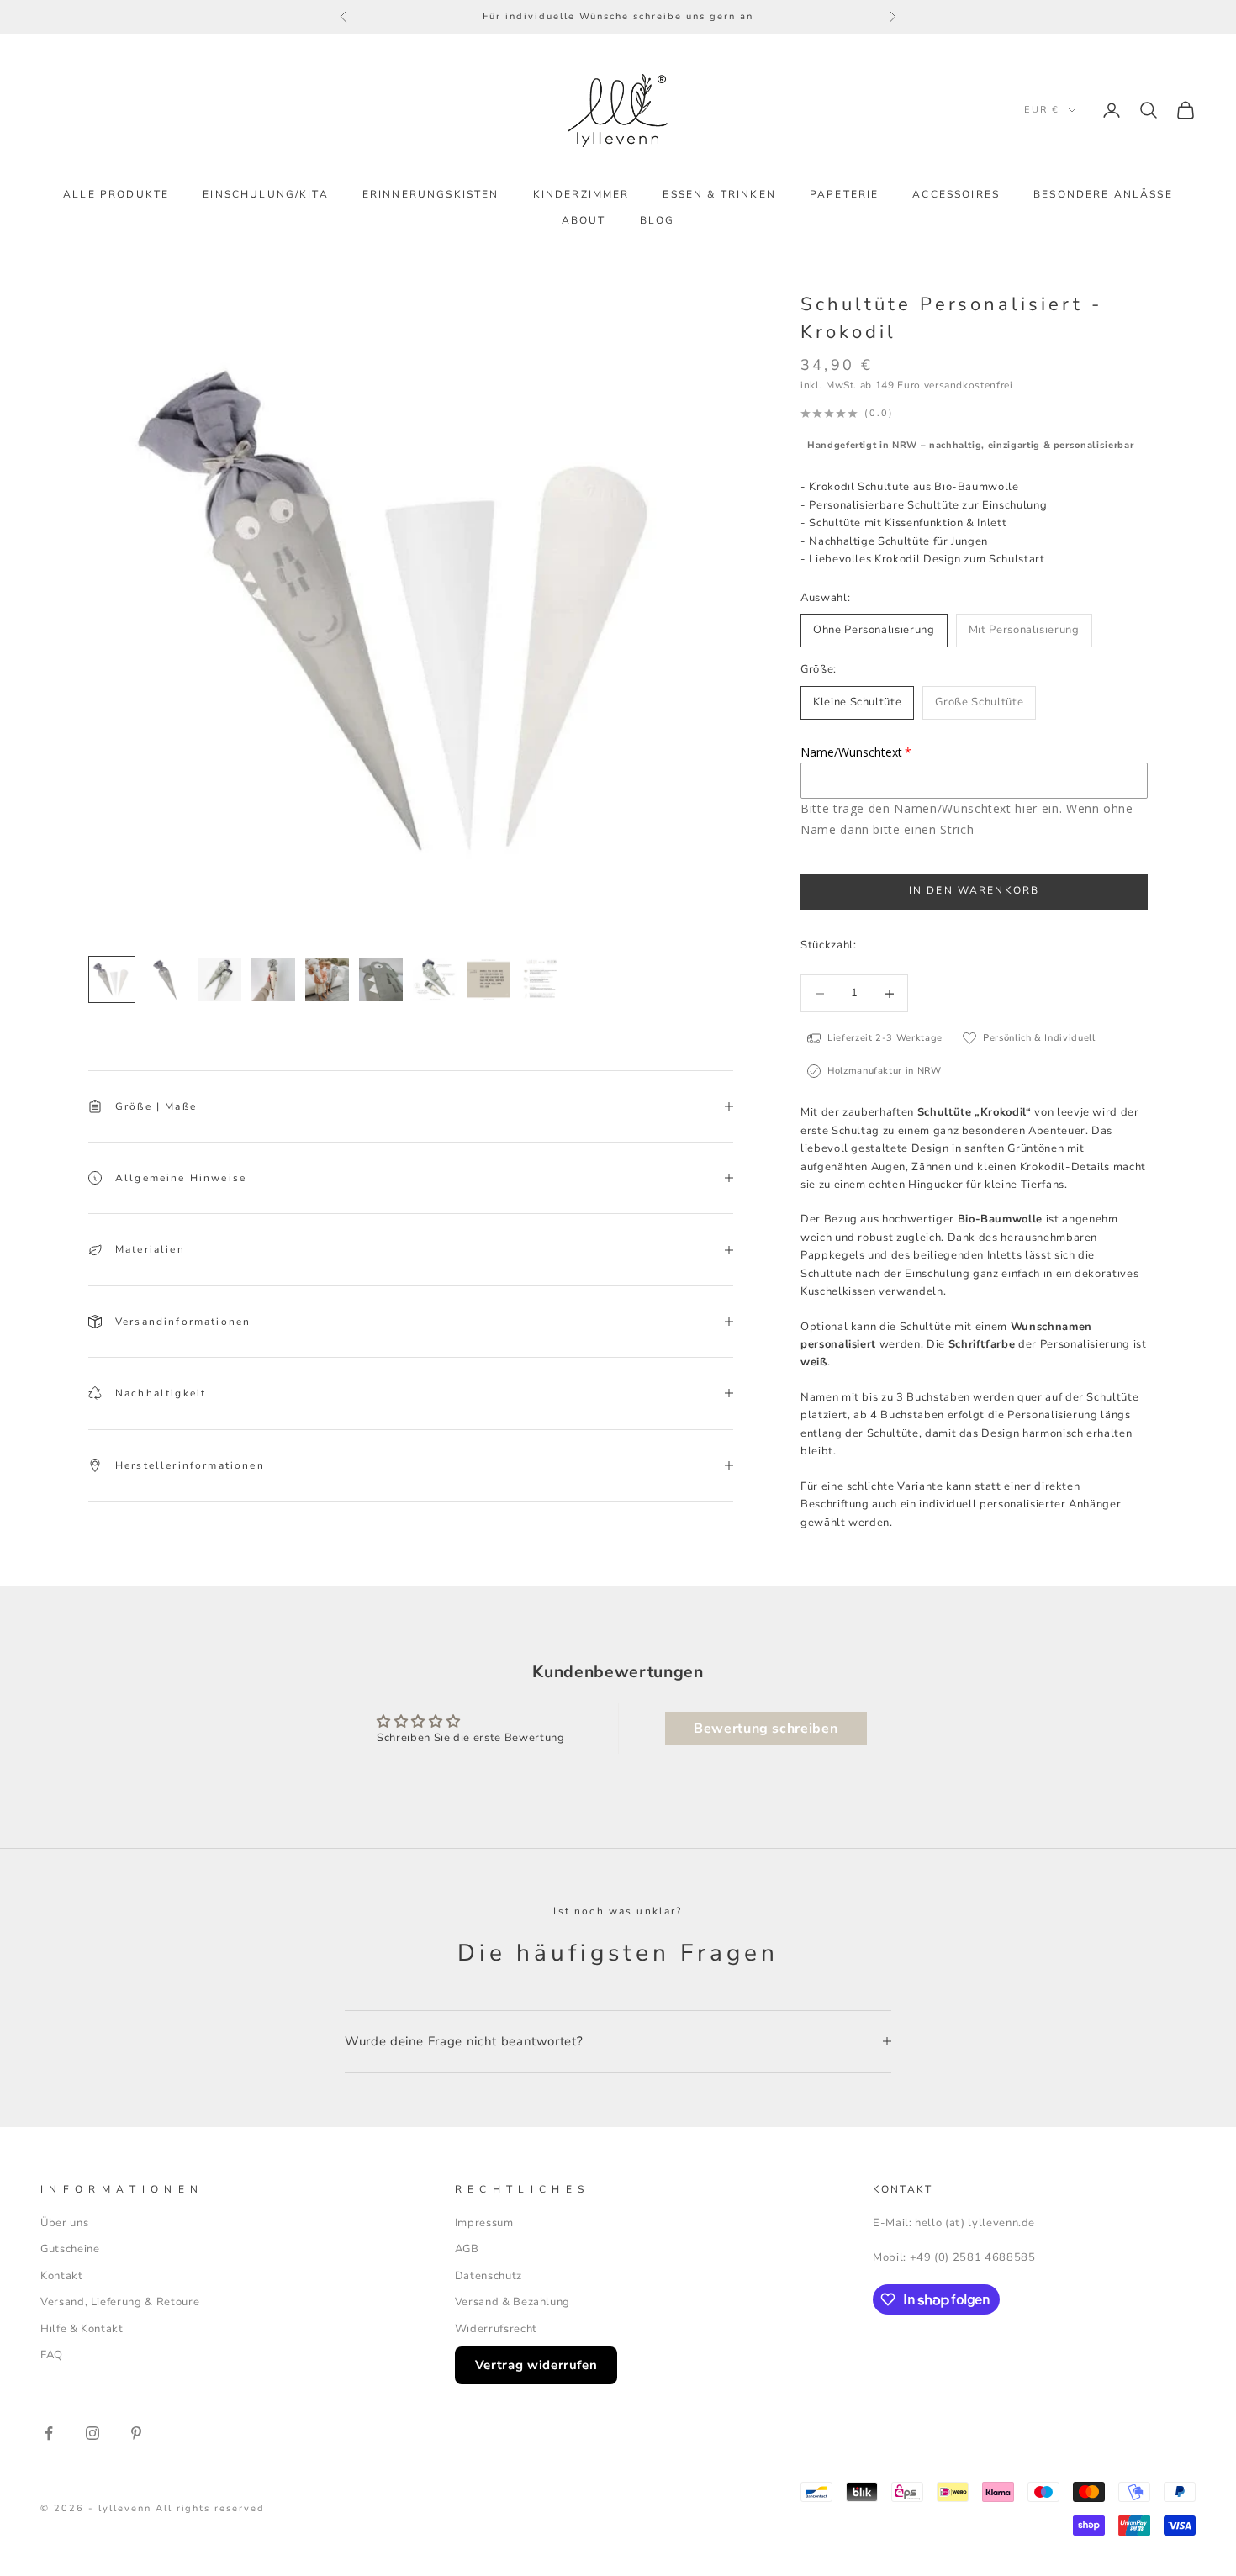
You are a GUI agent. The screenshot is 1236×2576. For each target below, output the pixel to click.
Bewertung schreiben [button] (766, 1729)
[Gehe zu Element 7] (435, 979)
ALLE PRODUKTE (116, 194)
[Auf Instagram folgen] (92, 2433)
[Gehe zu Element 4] (273, 979)
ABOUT (584, 220)
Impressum (484, 2223)
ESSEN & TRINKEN (719, 194)
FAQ (52, 2355)
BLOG (658, 220)
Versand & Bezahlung (512, 2302)
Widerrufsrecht (496, 2329)
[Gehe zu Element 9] (542, 979)
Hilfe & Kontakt (82, 2329)
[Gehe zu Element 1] (112, 979)
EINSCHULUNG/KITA (266, 194)
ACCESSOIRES (956, 194)
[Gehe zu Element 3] (219, 979)
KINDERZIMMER (581, 194)
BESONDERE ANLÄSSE (1103, 194)
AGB (467, 2249)
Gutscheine (70, 2249)
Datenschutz (489, 2276)
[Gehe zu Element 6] (381, 979)
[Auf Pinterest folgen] (136, 2433)
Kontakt (62, 2276)
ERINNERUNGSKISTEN (431, 194)
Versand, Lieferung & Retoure (120, 2302)
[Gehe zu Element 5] (327, 979)
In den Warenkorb (975, 890)
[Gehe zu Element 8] (489, 979)
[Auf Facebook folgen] (49, 2433)
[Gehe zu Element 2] (166, 979)
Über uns (64, 2223)
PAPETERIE (844, 194)
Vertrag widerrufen (536, 2365)
